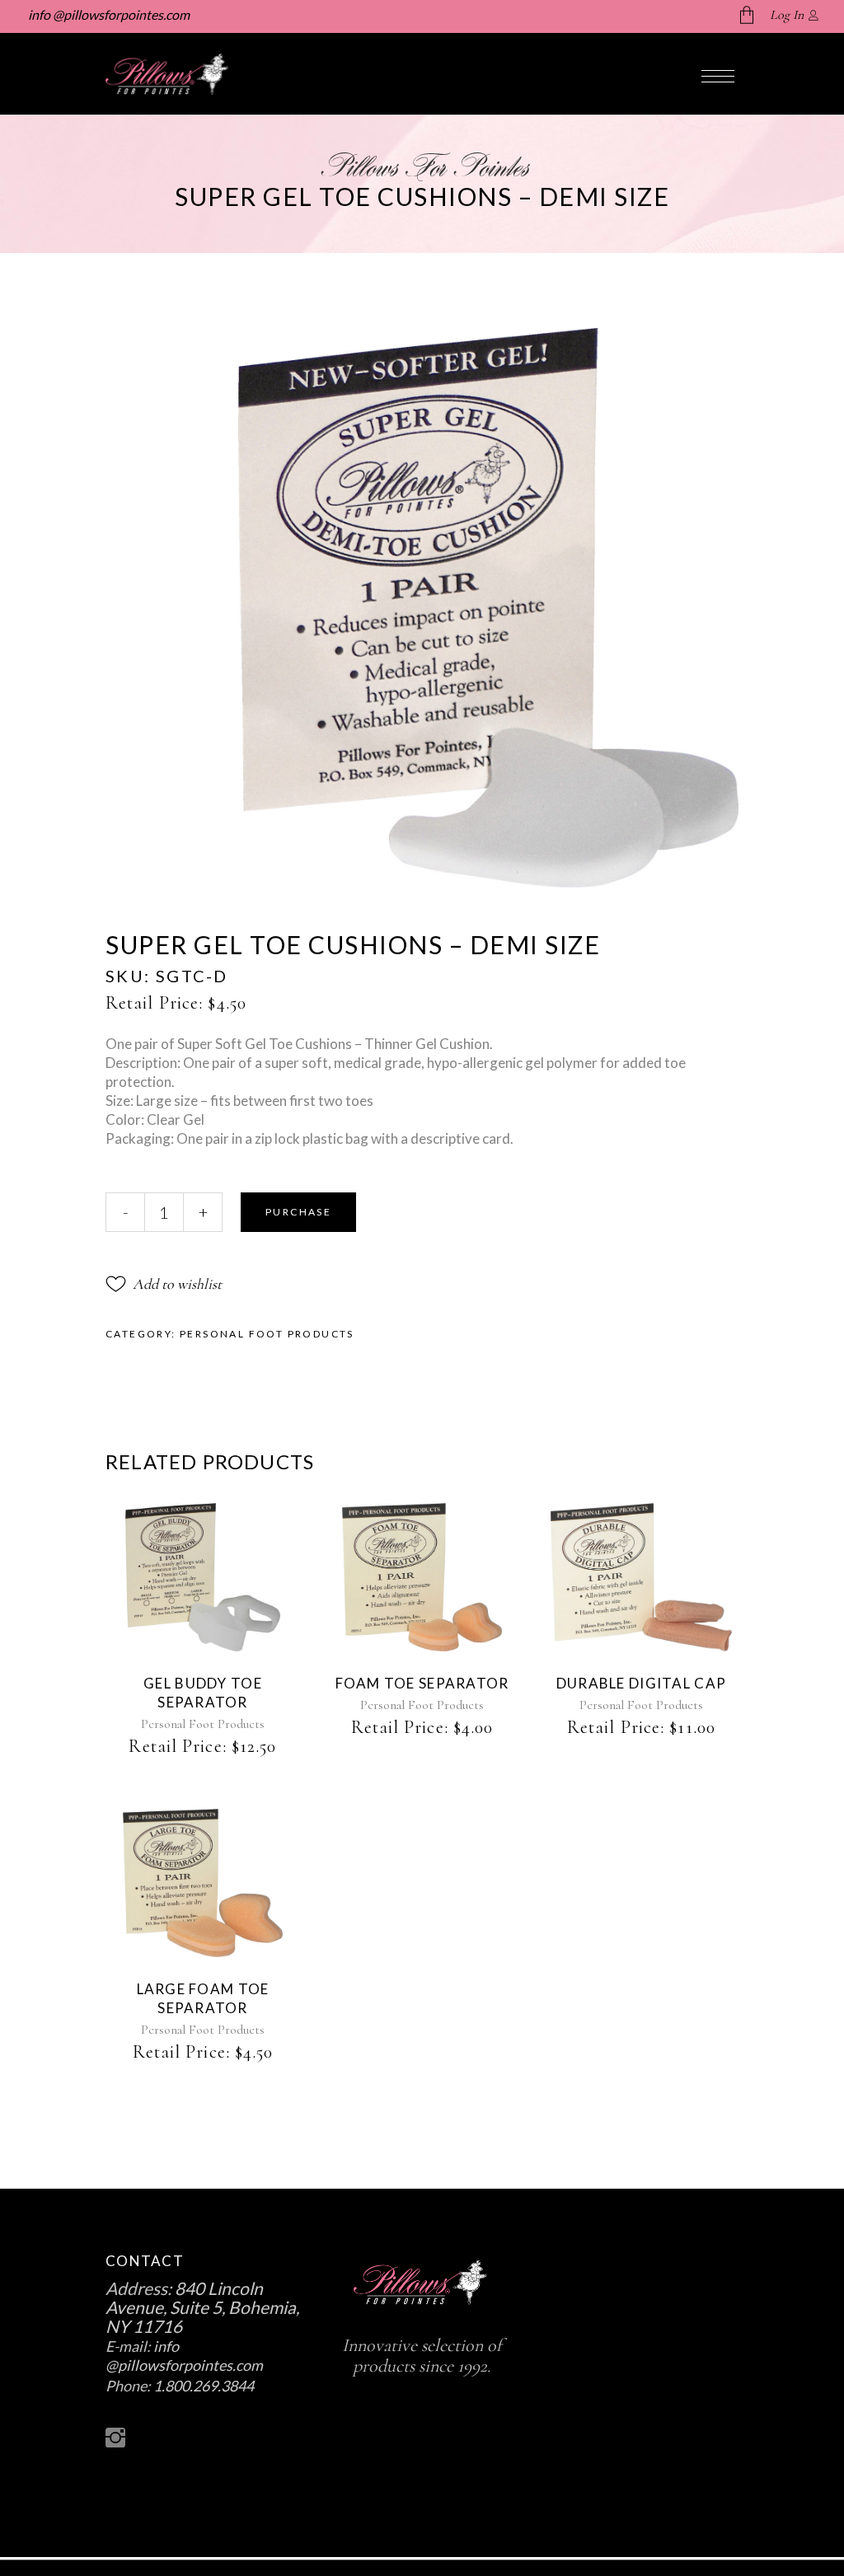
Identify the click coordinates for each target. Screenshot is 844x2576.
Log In (787, 15)
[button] (164, 1284)
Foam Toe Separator (422, 1683)
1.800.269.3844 (204, 2386)
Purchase (298, 1212)
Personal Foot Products (267, 1334)
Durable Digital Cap (641, 1683)
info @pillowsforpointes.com (108, 14)
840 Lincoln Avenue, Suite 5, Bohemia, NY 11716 (202, 2307)
